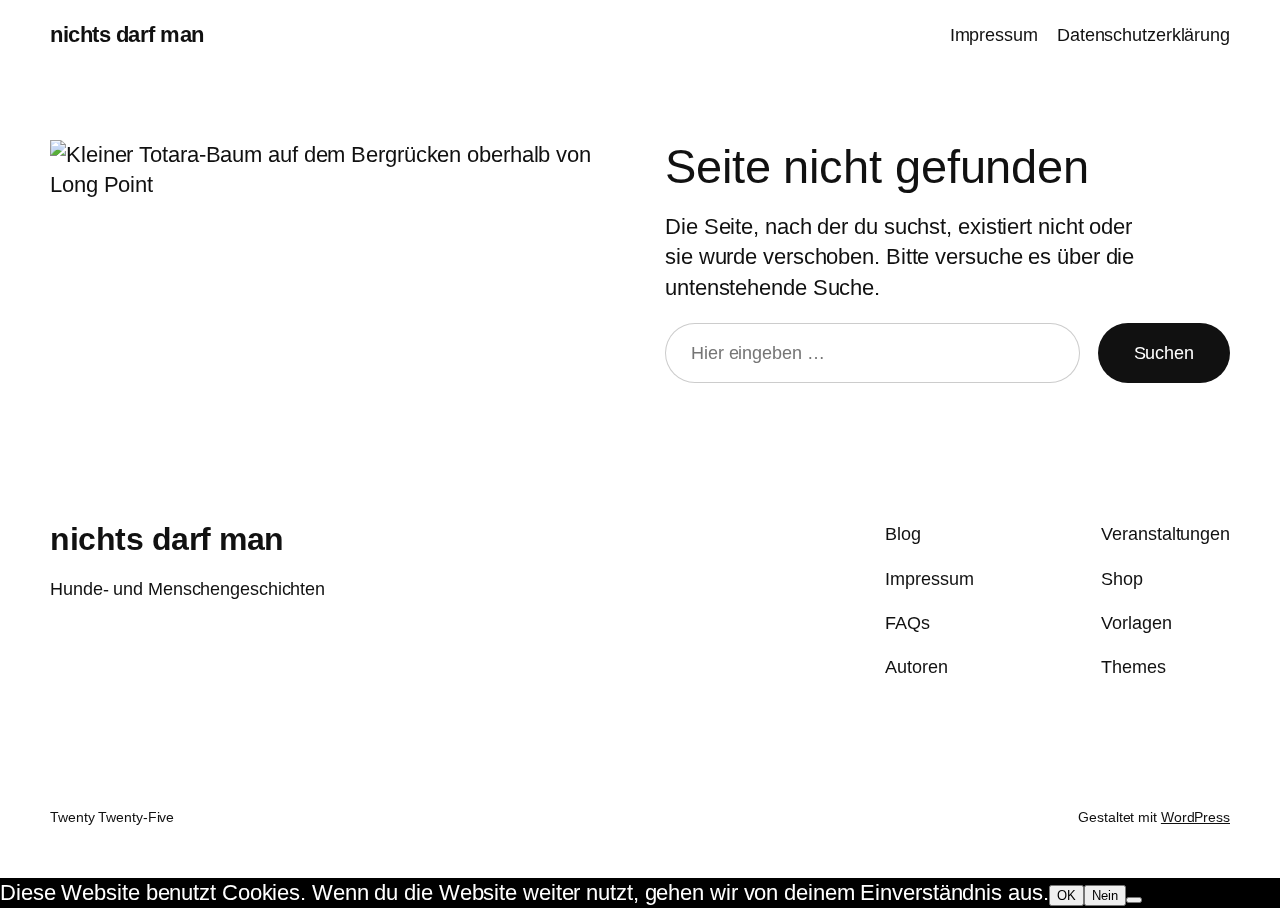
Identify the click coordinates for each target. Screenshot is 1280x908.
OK (1066, 895)
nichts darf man (127, 34)
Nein (1105, 895)
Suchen (1164, 353)
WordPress (1195, 817)
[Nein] (1134, 900)
